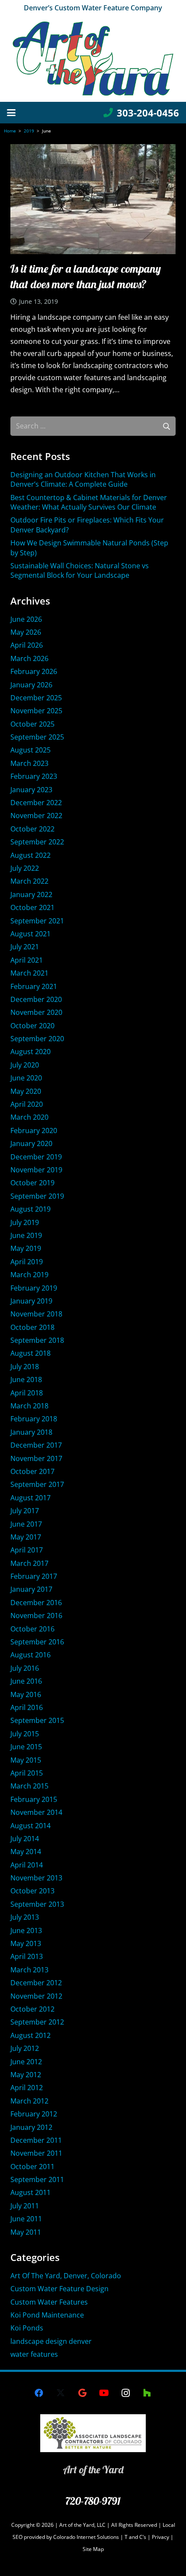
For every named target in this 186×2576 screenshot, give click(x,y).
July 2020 (25, 1065)
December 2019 (36, 1157)
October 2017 (32, 1471)
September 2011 (37, 2179)
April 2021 (27, 960)
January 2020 (31, 1143)
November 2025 (36, 711)
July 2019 (25, 1222)
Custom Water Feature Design (59, 2289)
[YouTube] (104, 2393)
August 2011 (30, 2192)
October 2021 (32, 907)
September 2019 (37, 1196)
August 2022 (30, 855)
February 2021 (34, 986)
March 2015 (29, 1786)
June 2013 (26, 1930)
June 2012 (26, 2062)
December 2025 (36, 698)
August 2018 (30, 1353)
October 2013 (32, 1891)
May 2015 (26, 1760)
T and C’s (135, 2537)
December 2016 (36, 1603)
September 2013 (37, 1904)
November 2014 (36, 1812)
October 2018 (32, 1327)
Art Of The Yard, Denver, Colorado (66, 2276)
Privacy (161, 2537)
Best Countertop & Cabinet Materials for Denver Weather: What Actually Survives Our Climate (89, 502)
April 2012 (27, 2088)
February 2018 (34, 1419)
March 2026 (29, 658)
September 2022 (37, 842)
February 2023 (34, 776)
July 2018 (25, 1367)
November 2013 (36, 1878)
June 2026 (26, 619)
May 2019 (26, 1248)
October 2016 (32, 1629)
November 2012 (36, 1996)
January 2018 (31, 1432)
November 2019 (36, 1170)
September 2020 (37, 1039)
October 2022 (32, 829)
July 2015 (25, 1734)
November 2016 (36, 1616)
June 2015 (26, 1747)
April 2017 (27, 1550)
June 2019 (26, 1235)
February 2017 (34, 1576)
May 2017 (26, 1537)
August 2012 (30, 2035)
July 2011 (25, 2206)
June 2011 (26, 2219)
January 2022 (31, 894)
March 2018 (29, 1406)
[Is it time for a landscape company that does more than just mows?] (93, 199)
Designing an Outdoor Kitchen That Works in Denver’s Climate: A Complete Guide (83, 479)
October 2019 (32, 1183)
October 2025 (32, 724)
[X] (61, 2393)
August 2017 (30, 1498)
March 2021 (29, 973)
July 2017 (25, 1511)
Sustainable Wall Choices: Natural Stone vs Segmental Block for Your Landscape (80, 570)
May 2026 (26, 632)
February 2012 (34, 2114)
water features (34, 2354)
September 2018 (37, 1340)
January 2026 (31, 685)
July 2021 (25, 947)
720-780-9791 (93, 2501)
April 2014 (27, 1865)
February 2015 (34, 1799)
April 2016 (27, 1707)
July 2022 (25, 868)
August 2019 (30, 1209)
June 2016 (26, 1681)
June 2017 (26, 1524)
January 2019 (31, 1301)
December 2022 (36, 803)
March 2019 (29, 1275)
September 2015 (37, 1720)
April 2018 (27, 1393)
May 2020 (26, 1091)
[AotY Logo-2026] (93, 59)
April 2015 (27, 1773)
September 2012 (37, 2022)
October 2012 (32, 2009)
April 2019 (27, 1262)
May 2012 (26, 2075)
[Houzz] (147, 2393)
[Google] (82, 2393)
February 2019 (34, 1288)
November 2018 (36, 1314)
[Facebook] (39, 2393)
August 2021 (30, 934)
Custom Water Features (49, 2302)
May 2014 (26, 1852)
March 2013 (29, 1970)
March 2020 (29, 1117)
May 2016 (26, 1694)
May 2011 (26, 2232)
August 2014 (30, 1826)
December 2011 (36, 2140)
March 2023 (29, 763)
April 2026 (27, 645)
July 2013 (25, 1917)
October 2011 (32, 2167)
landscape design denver (51, 2341)
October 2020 (32, 1026)
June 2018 (26, 1379)
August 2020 (30, 1052)
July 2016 (25, 1668)
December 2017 (36, 1445)
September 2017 (37, 1484)
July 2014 (25, 1839)
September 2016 (37, 1642)
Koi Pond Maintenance (47, 2315)
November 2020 (36, 1012)
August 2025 (30, 750)
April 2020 (27, 1104)
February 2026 (34, 671)
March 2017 (29, 1563)
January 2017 (31, 1589)
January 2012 (31, 2127)
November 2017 (36, 1458)
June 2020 (26, 1078)
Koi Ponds (27, 2328)
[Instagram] (125, 2393)
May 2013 (26, 1943)
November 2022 (36, 816)
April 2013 (27, 1956)
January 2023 (31, 790)
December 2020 (36, 999)
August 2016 (30, 1655)
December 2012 (36, 1983)
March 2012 (29, 2101)
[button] (11, 113)
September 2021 (37, 921)
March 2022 (29, 881)
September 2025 (37, 737)
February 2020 (34, 1131)
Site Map (93, 2549)
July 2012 (25, 2048)
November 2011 (36, 2153)
